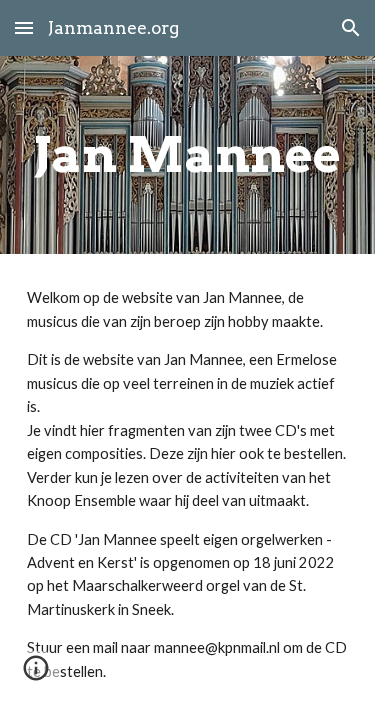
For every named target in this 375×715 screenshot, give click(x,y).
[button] (24, 27)
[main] (188, 155)
